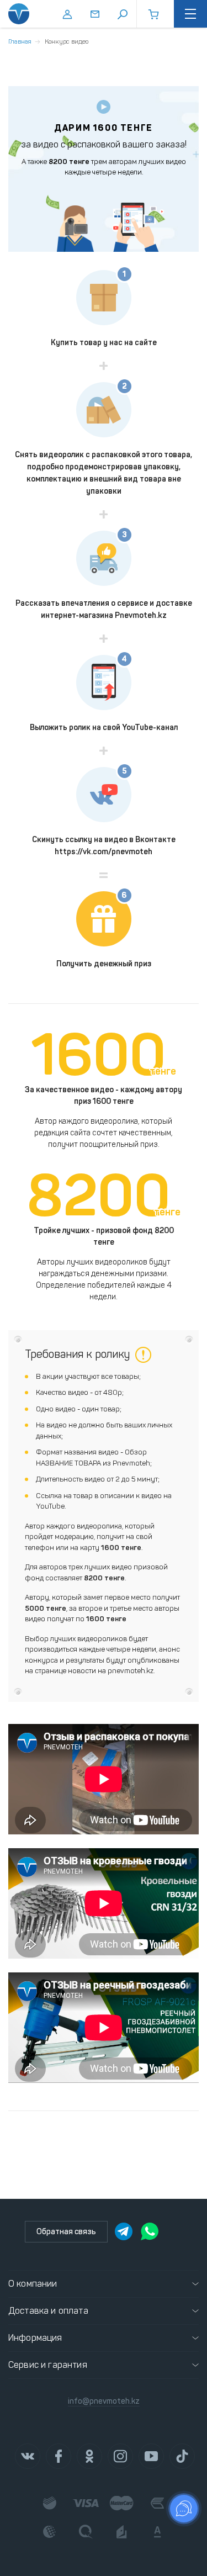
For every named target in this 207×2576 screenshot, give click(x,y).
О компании (33, 2284)
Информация (35, 2338)
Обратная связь (66, 2232)
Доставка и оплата (48, 2311)
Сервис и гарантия (48, 2365)
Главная (20, 41)
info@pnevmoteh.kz (104, 2401)
